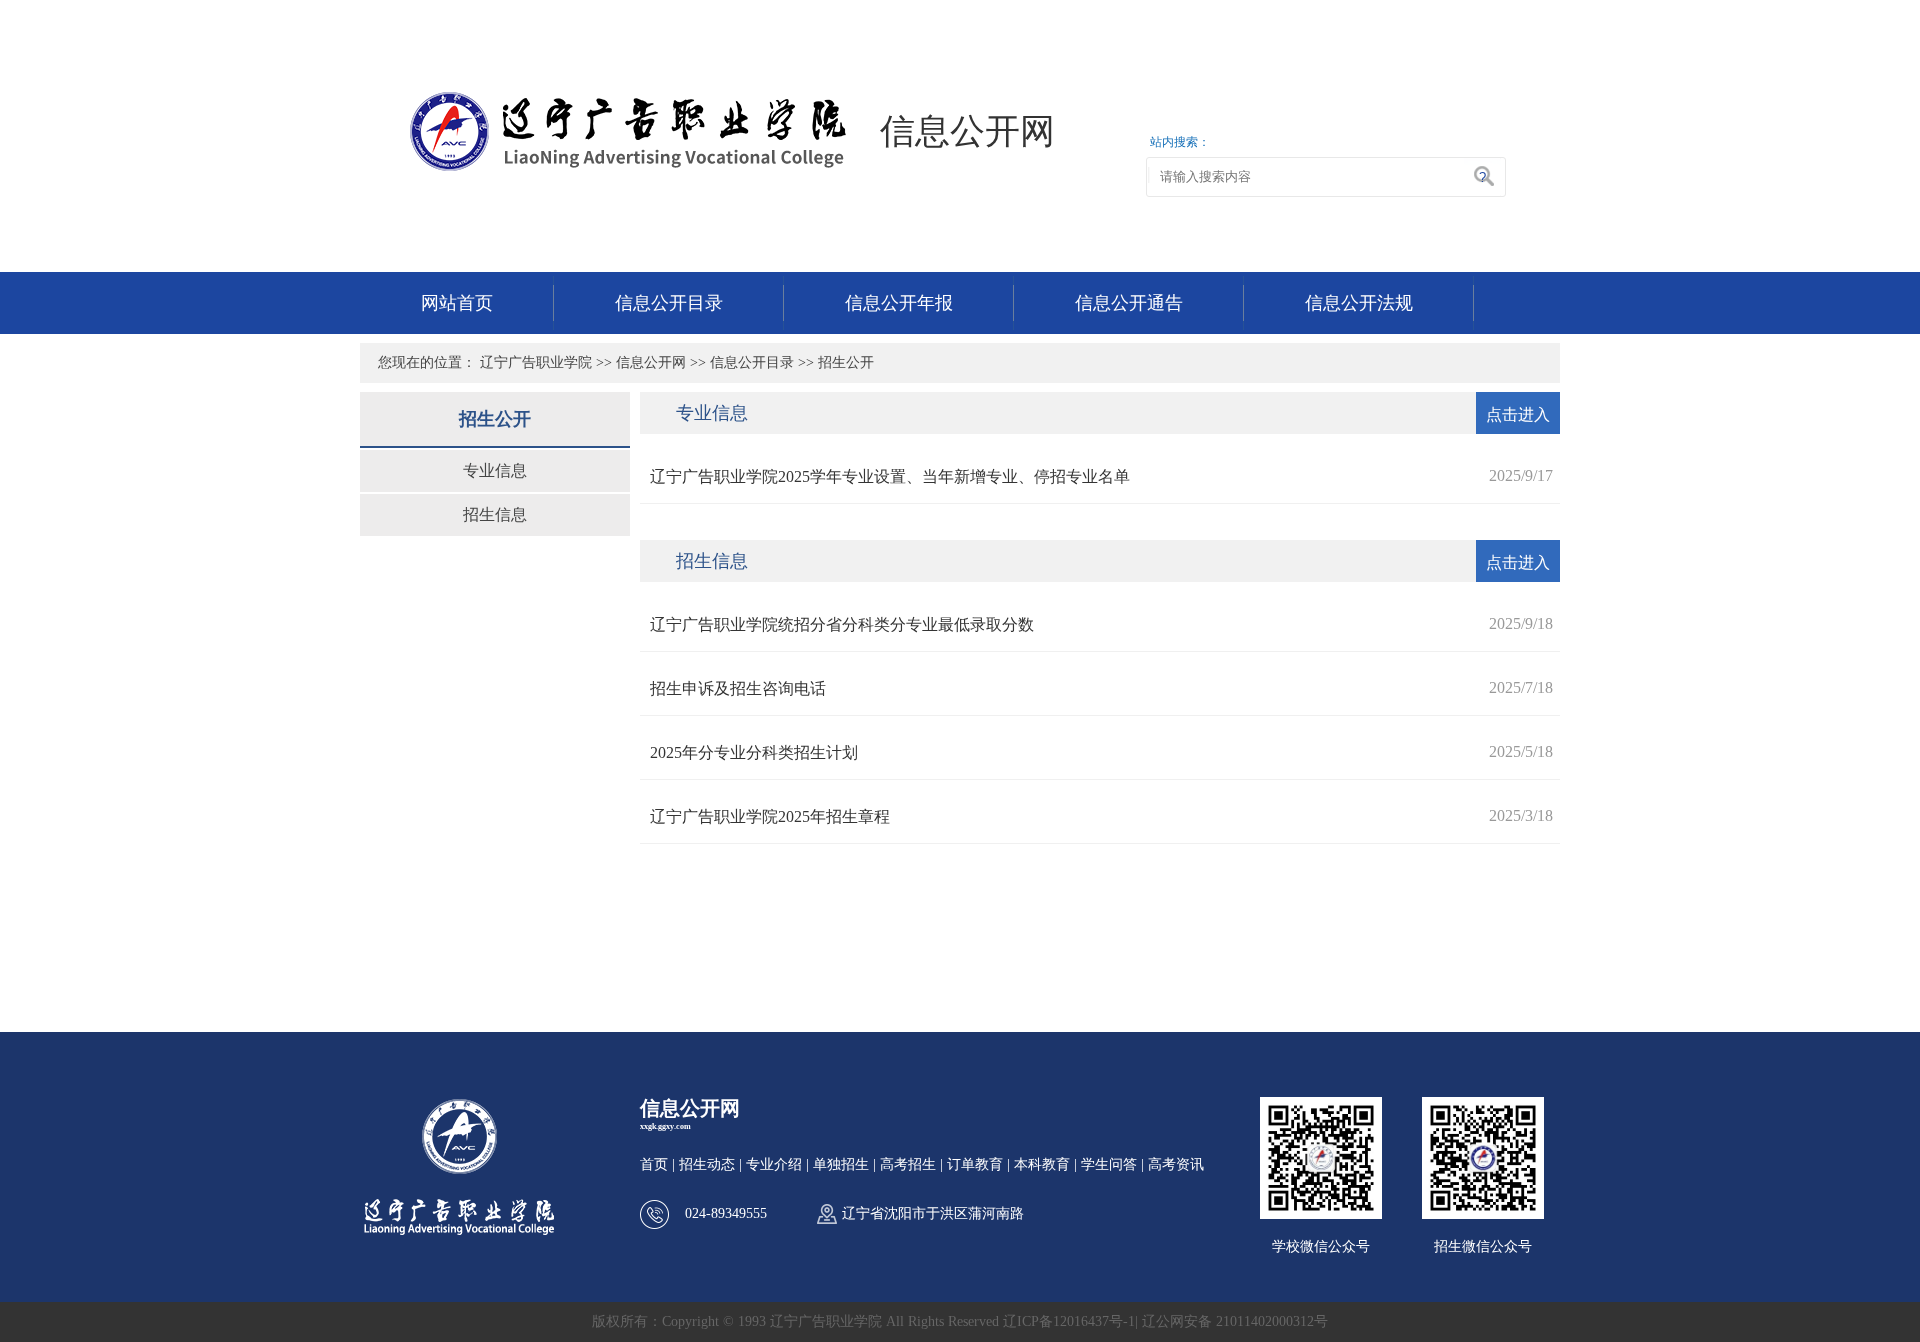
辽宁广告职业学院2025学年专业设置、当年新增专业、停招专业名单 (890, 476)
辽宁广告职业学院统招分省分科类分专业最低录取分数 (842, 624)
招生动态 (707, 1164)
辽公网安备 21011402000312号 (1235, 1321)
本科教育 (1042, 1164)
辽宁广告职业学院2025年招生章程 (770, 816)
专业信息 (495, 470)
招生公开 (846, 362)
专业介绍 (774, 1164)
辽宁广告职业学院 (536, 362)
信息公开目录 (669, 303)
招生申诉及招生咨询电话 (738, 688)
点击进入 (1518, 414)
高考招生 (908, 1164)
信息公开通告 (1129, 303)
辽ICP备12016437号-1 (1069, 1321)
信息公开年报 (899, 303)
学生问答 (1109, 1164)
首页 (654, 1164)
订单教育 (975, 1164)
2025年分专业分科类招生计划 (754, 752)
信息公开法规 (1359, 303)
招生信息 (495, 514)
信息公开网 (651, 362)
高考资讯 (1176, 1164)
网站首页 (457, 303)
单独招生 (841, 1164)
